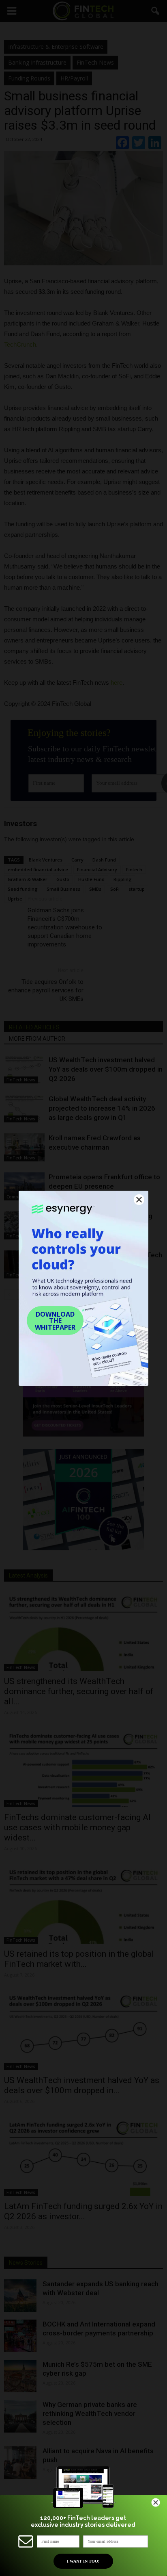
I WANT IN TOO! (83, 2561)
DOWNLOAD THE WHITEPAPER (55, 1321)
